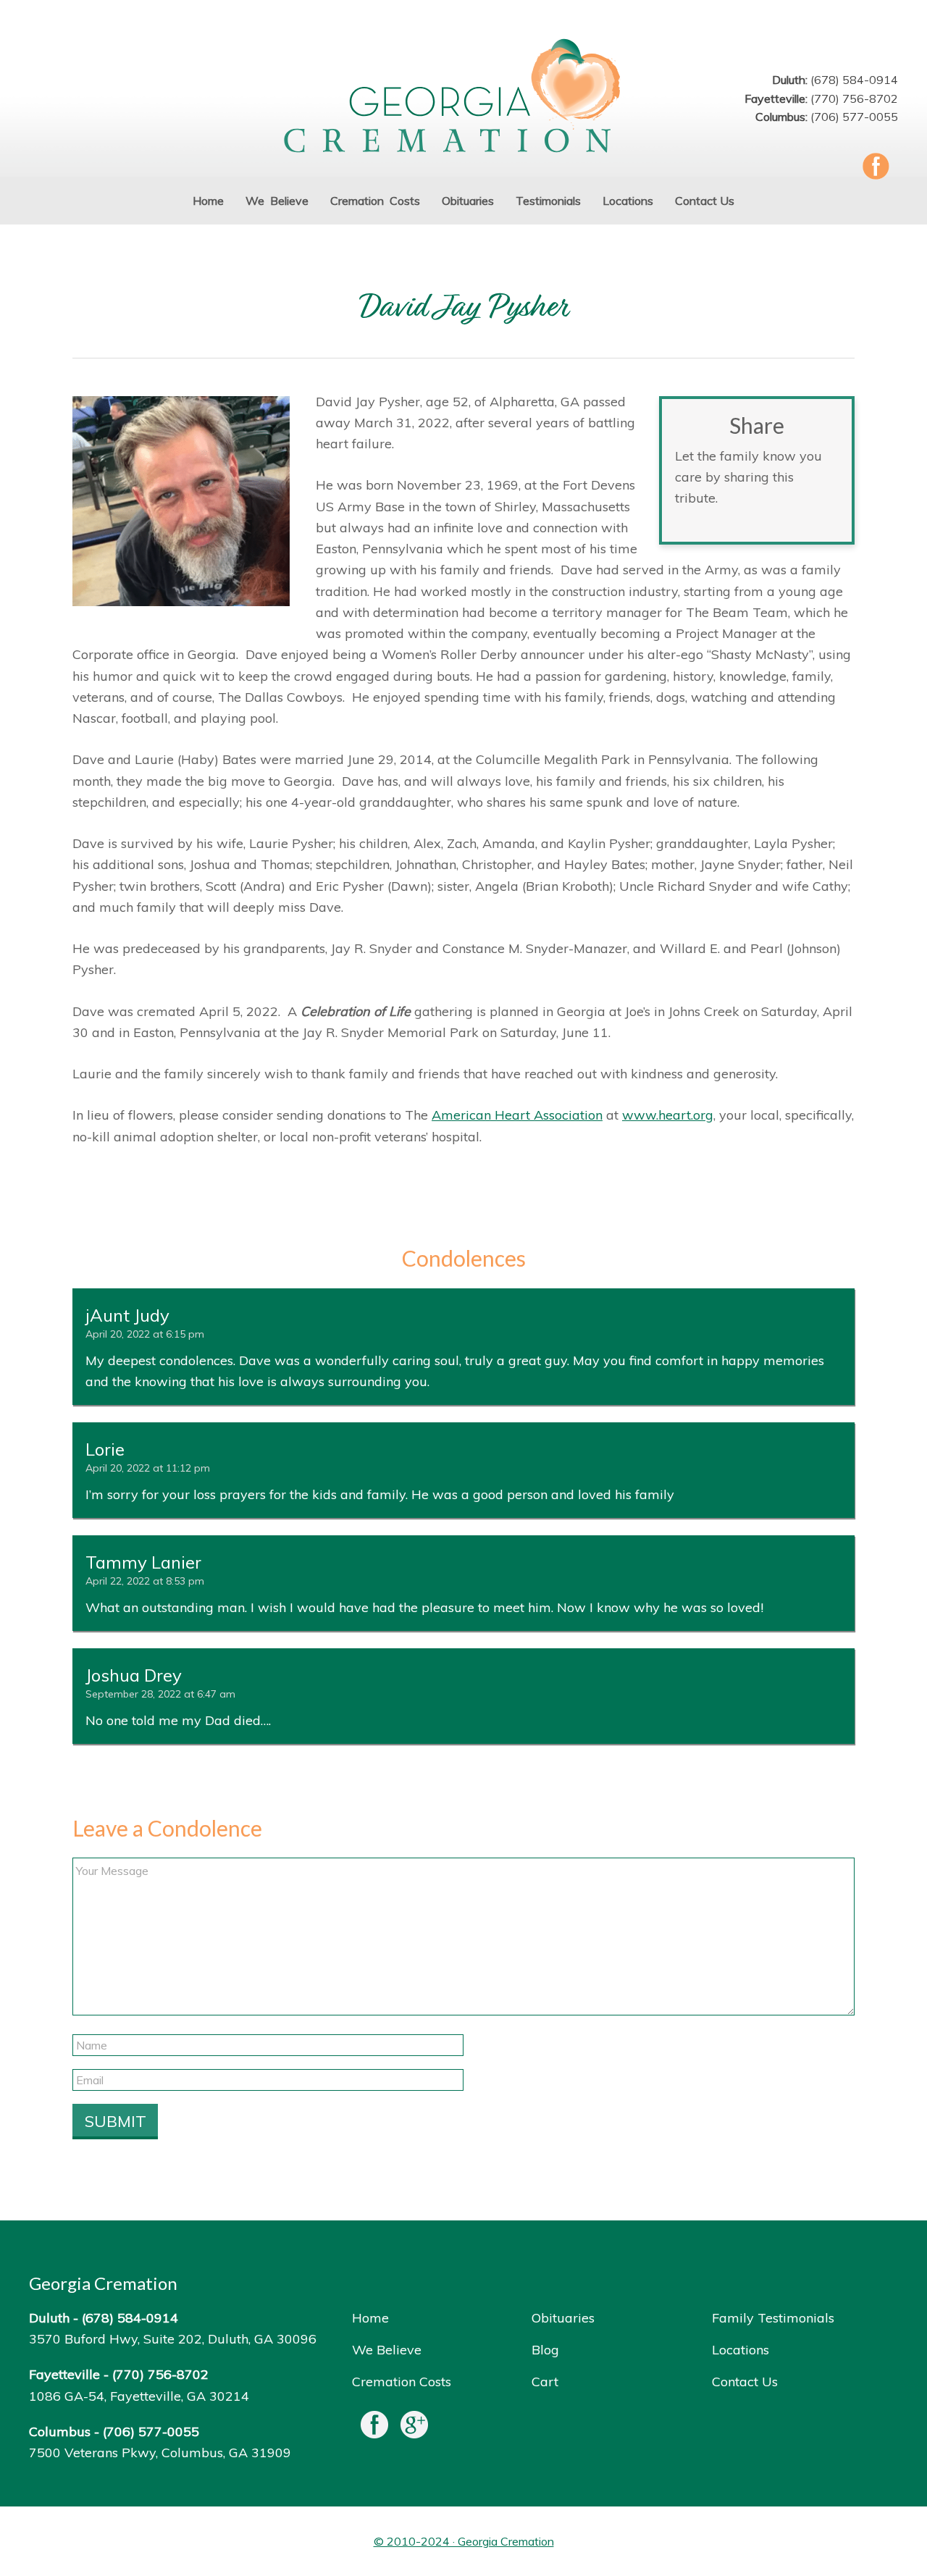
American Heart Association (517, 1115)
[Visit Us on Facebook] (374, 2428)
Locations (741, 2350)
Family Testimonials (773, 2318)
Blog (545, 2350)
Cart (545, 2382)
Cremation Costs (402, 2382)
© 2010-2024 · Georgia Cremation (464, 2541)
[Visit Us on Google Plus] (414, 2428)
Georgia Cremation (463, 97)
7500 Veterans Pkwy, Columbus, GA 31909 (160, 2453)
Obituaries (563, 2318)
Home (370, 2318)
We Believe (387, 2350)
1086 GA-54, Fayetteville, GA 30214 (139, 2396)
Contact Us (745, 2382)
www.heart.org (668, 1115)
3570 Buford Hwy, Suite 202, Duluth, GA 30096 (173, 2339)
